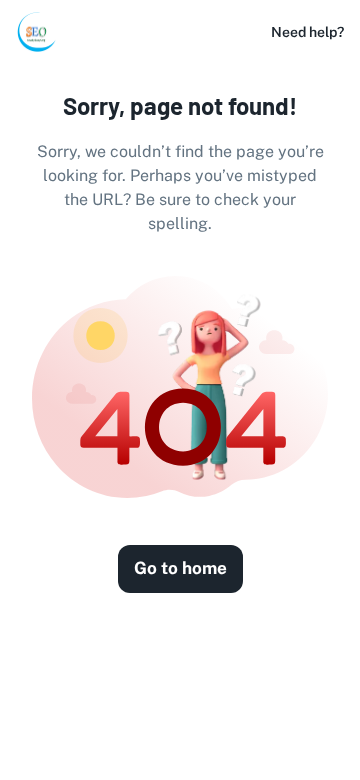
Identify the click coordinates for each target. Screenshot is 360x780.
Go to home (180, 568)
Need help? (307, 32)
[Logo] (36, 32)
